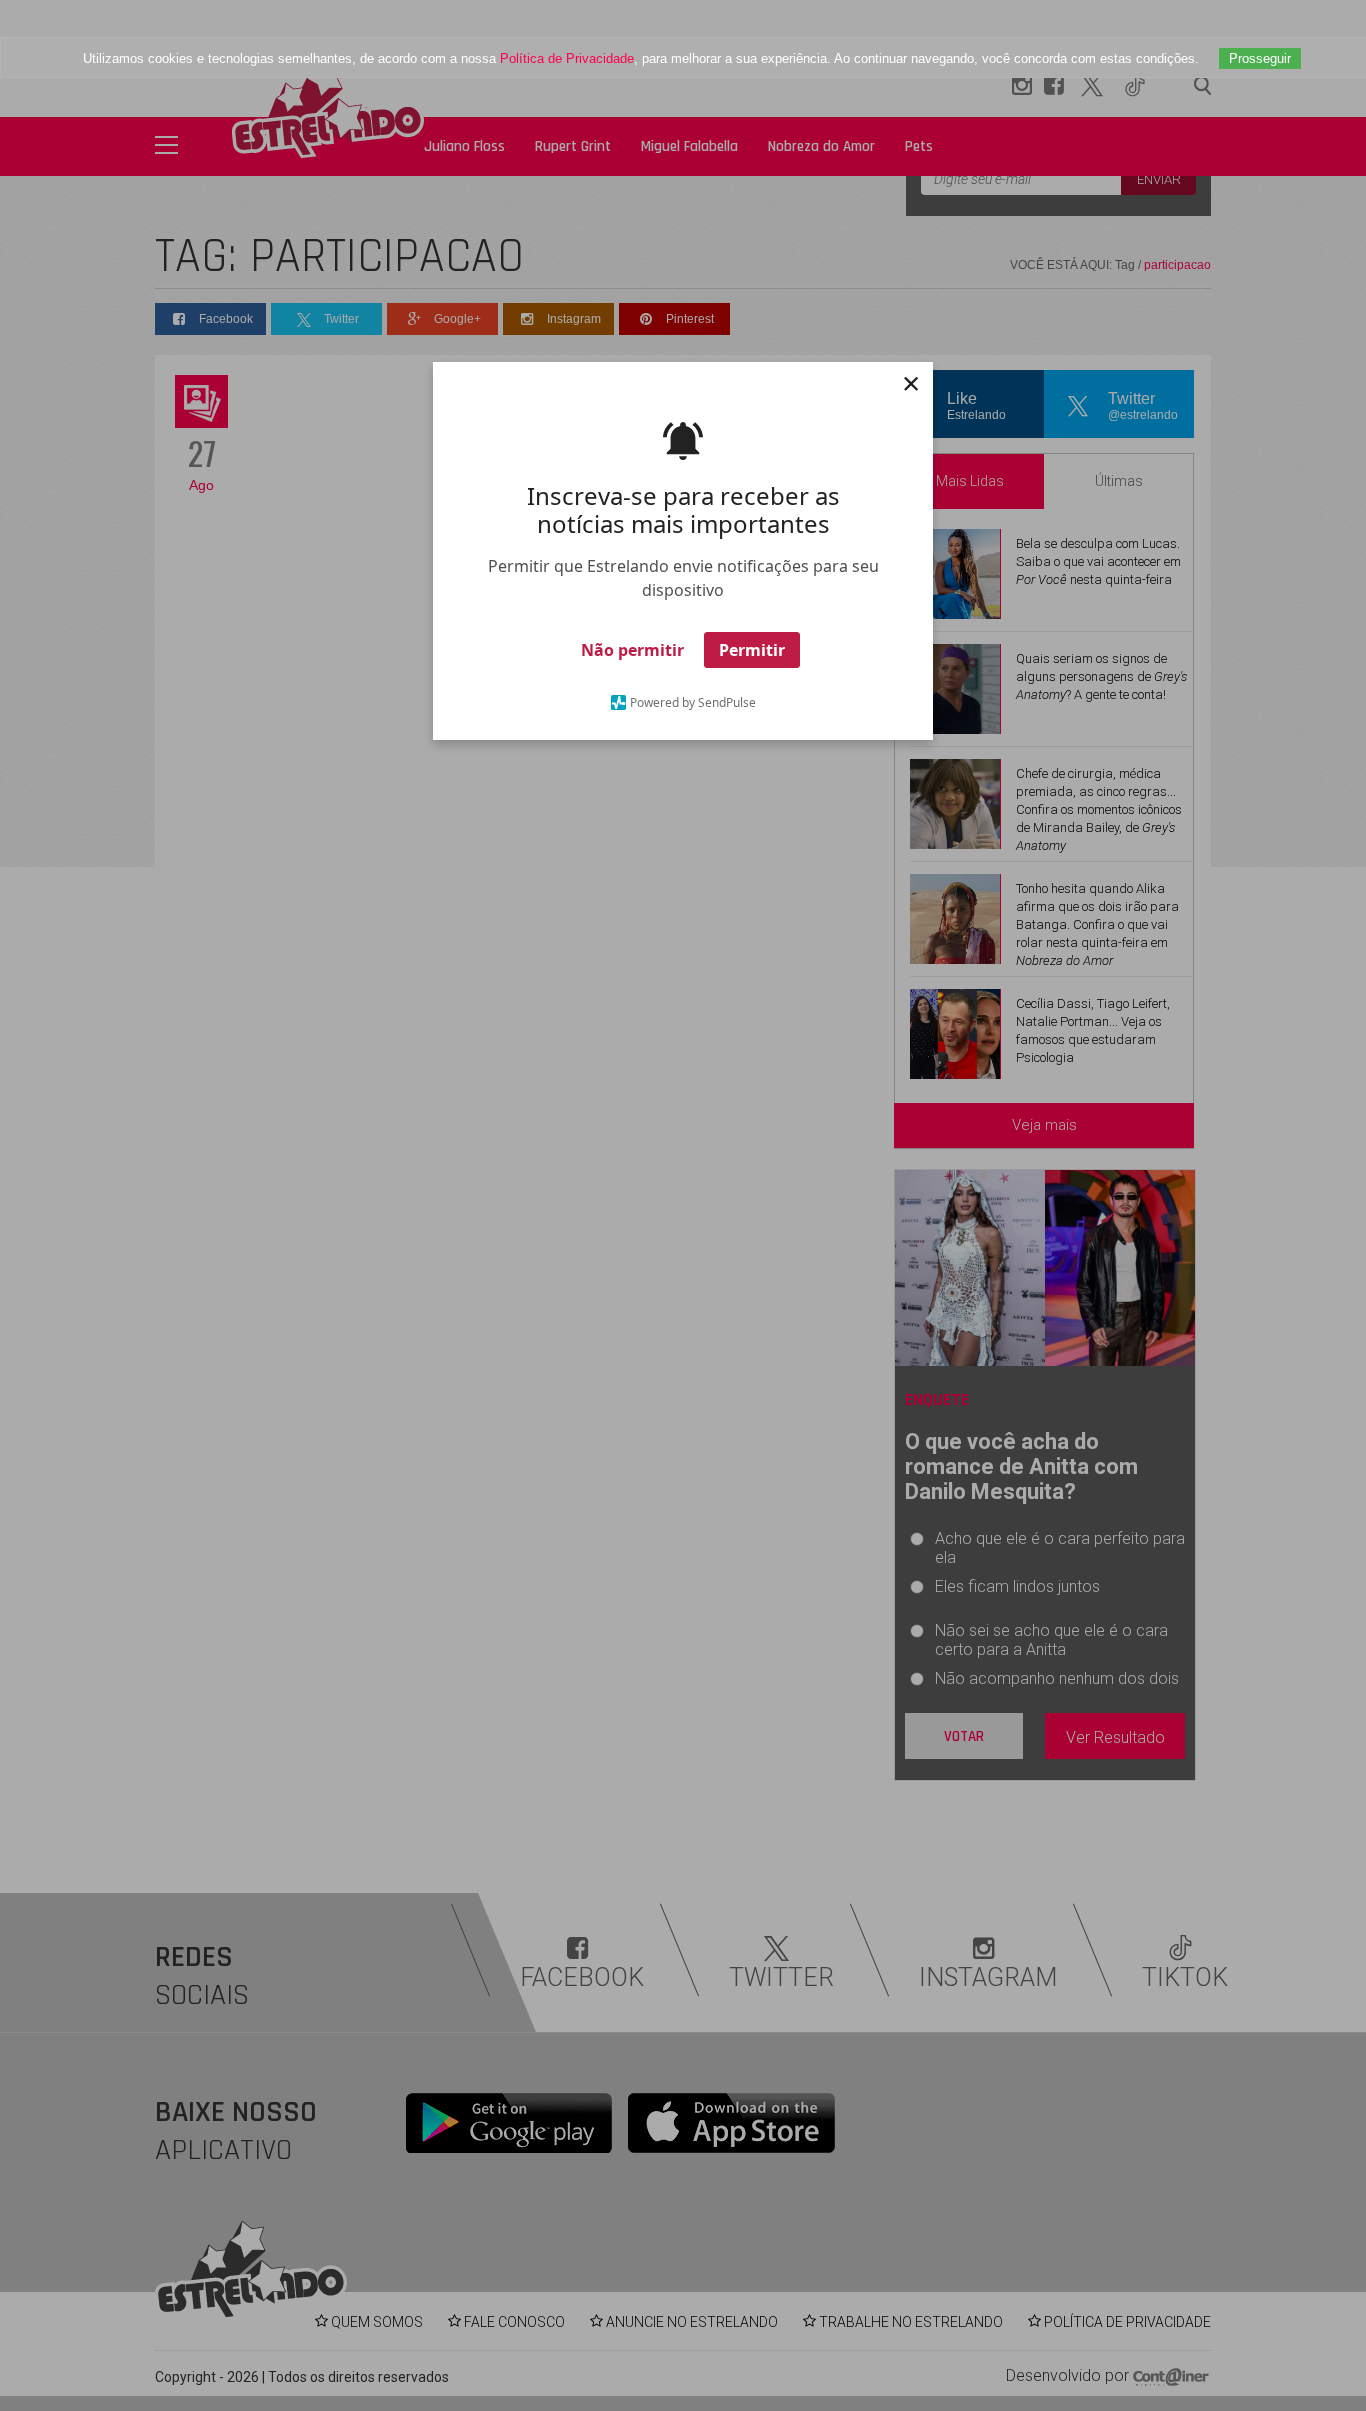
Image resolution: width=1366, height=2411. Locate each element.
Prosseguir (1260, 58)
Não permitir (632, 650)
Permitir (752, 650)
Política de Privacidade (567, 58)
